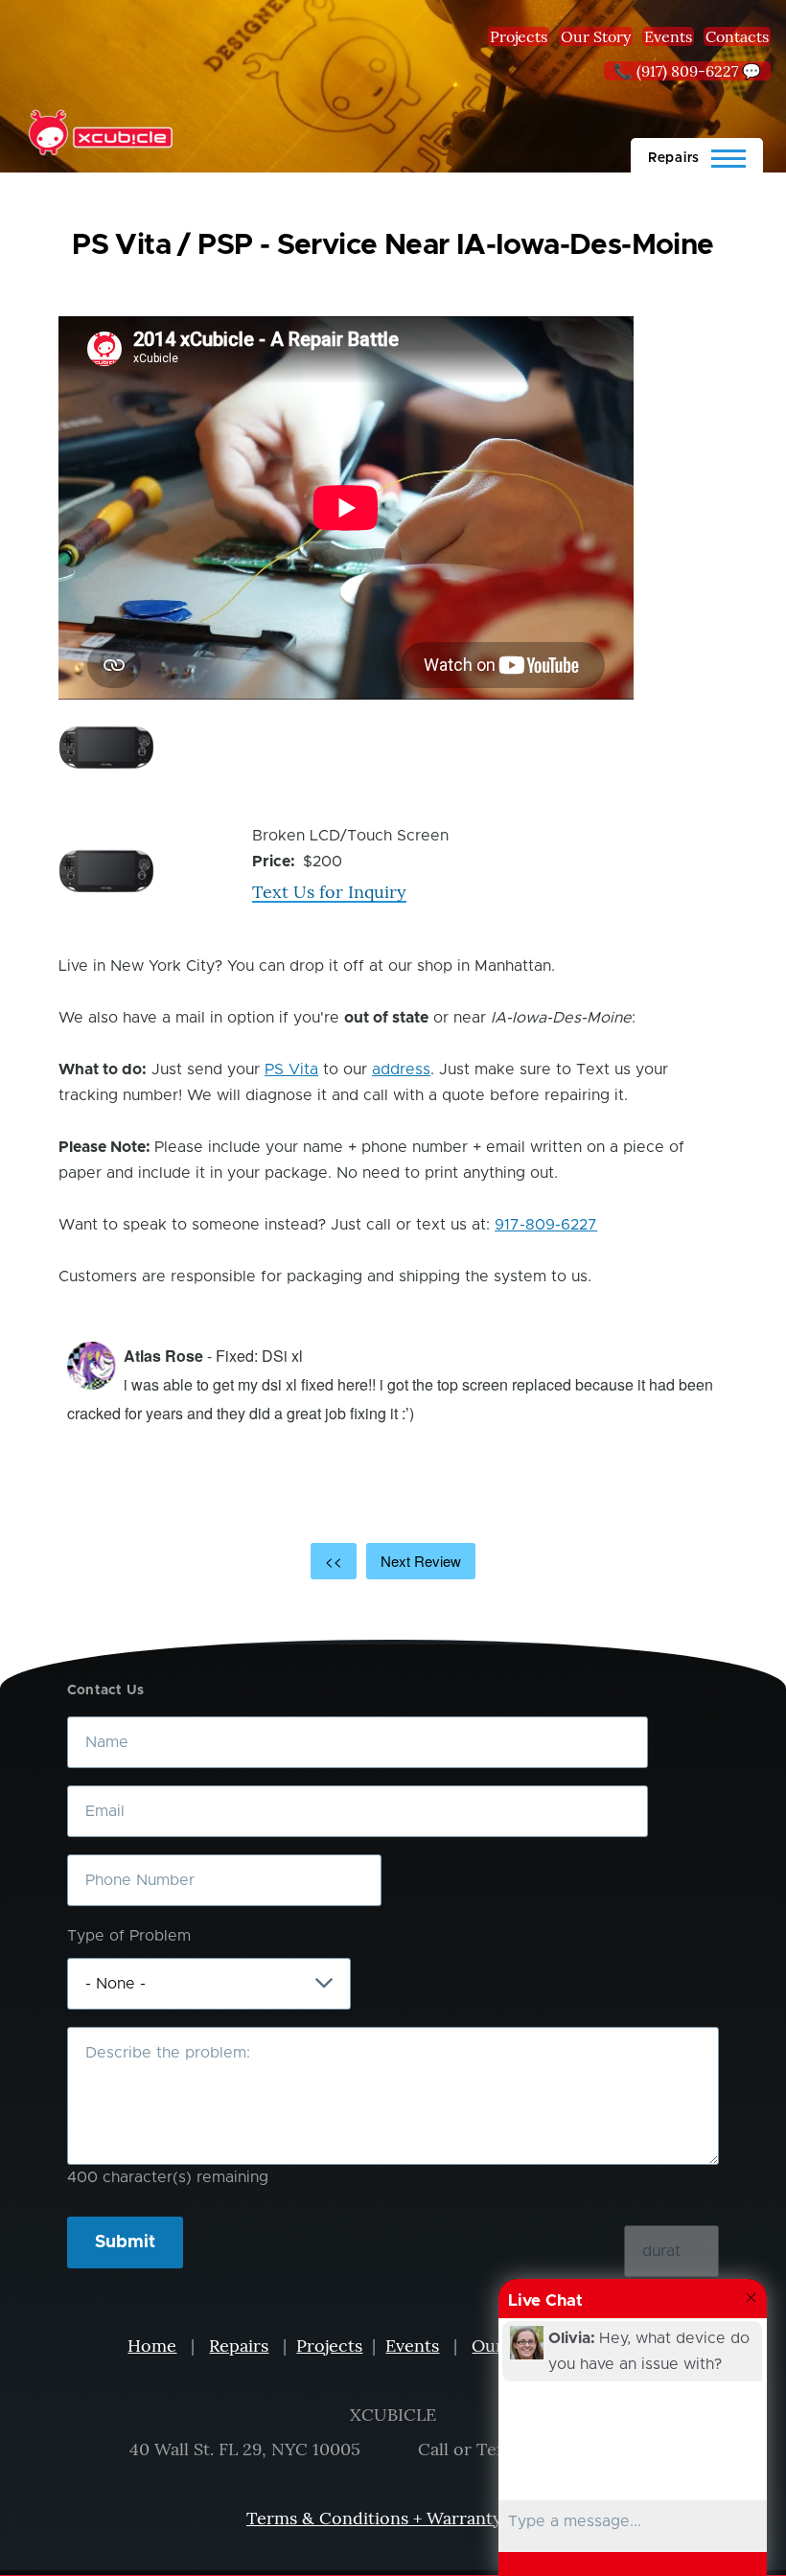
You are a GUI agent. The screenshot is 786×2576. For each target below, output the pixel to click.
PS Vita (291, 1069)
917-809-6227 (546, 1225)
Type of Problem (129, 1936)
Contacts (737, 36)
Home (152, 2346)
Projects (519, 36)
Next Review (421, 1561)
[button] (106, 747)
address (401, 1069)
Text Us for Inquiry (329, 892)
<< (334, 1561)
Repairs (239, 2346)
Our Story (596, 36)
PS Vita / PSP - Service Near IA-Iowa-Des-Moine (393, 245)
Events (668, 36)
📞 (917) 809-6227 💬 (687, 71)
